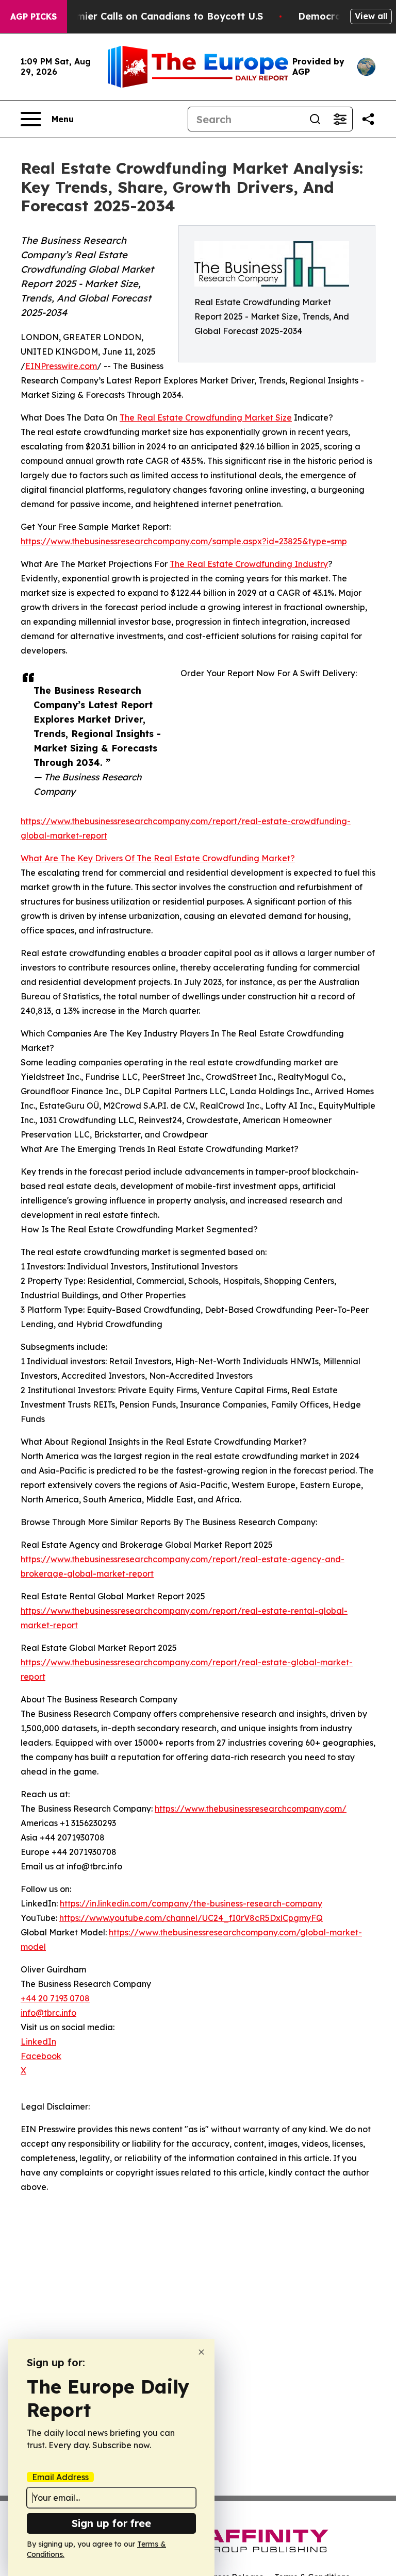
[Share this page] (368, 119)
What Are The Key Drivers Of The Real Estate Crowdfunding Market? (158, 858)
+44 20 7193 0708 (55, 1998)
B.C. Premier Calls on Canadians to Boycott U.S (152, 16)
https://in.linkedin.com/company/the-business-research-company (191, 1903)
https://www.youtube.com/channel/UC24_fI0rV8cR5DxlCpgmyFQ (191, 1918)
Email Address (60, 2477)
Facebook (41, 2056)
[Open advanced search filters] (340, 119)
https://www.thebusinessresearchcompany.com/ (251, 1809)
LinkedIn (38, 2042)
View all (371, 16)
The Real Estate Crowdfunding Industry (249, 564)
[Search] (315, 119)
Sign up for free (111, 2523)
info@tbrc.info (48, 2013)
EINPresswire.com (61, 366)
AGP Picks (34, 16)
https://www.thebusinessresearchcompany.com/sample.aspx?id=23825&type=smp (184, 541)
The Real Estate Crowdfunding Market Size (206, 417)
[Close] (201, 2352)
